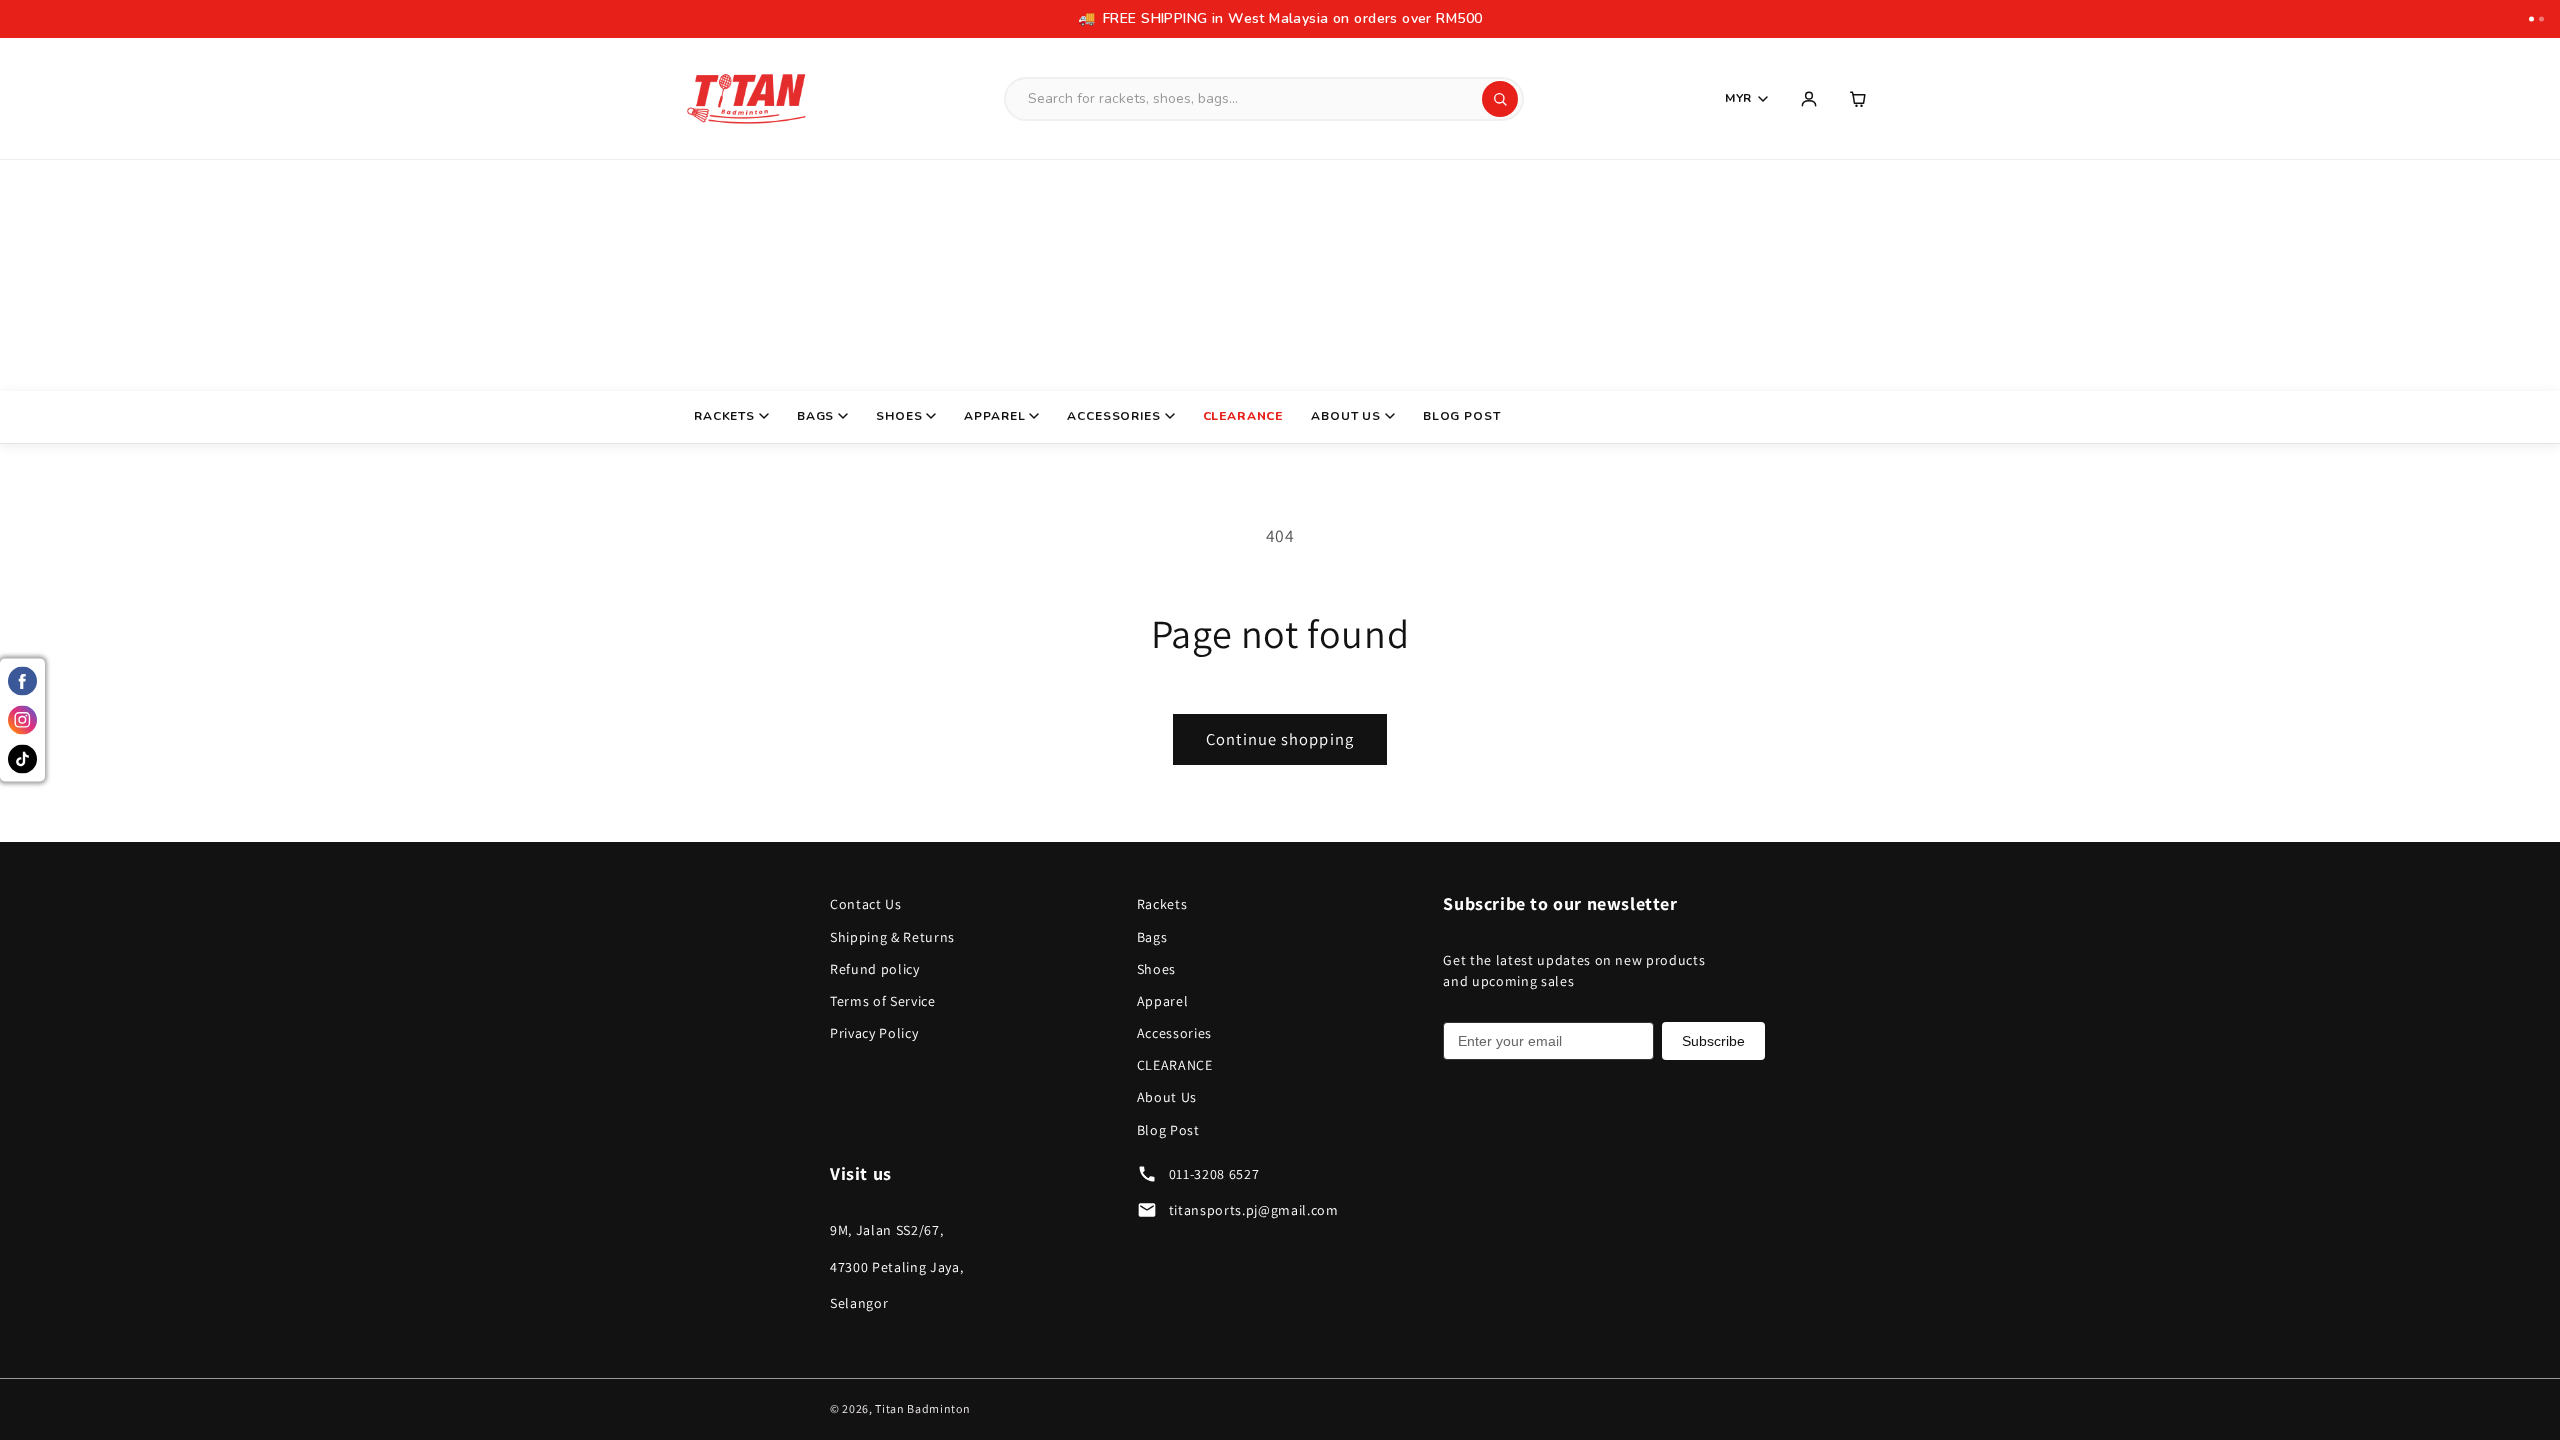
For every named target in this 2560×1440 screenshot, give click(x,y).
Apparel (994, 416)
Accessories (1113, 416)
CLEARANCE (1243, 416)
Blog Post (1462, 416)
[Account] (1809, 99)
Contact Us (866, 904)
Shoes (899, 416)
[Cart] (1859, 99)
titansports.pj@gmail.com (1254, 1210)
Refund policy (875, 969)
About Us (1346, 416)
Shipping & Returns (892, 937)
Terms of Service (883, 1001)
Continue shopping (1280, 739)
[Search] (1500, 99)
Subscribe (1713, 1041)
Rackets (724, 416)
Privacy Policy (874, 1033)
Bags (815, 416)
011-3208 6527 (1214, 1174)
